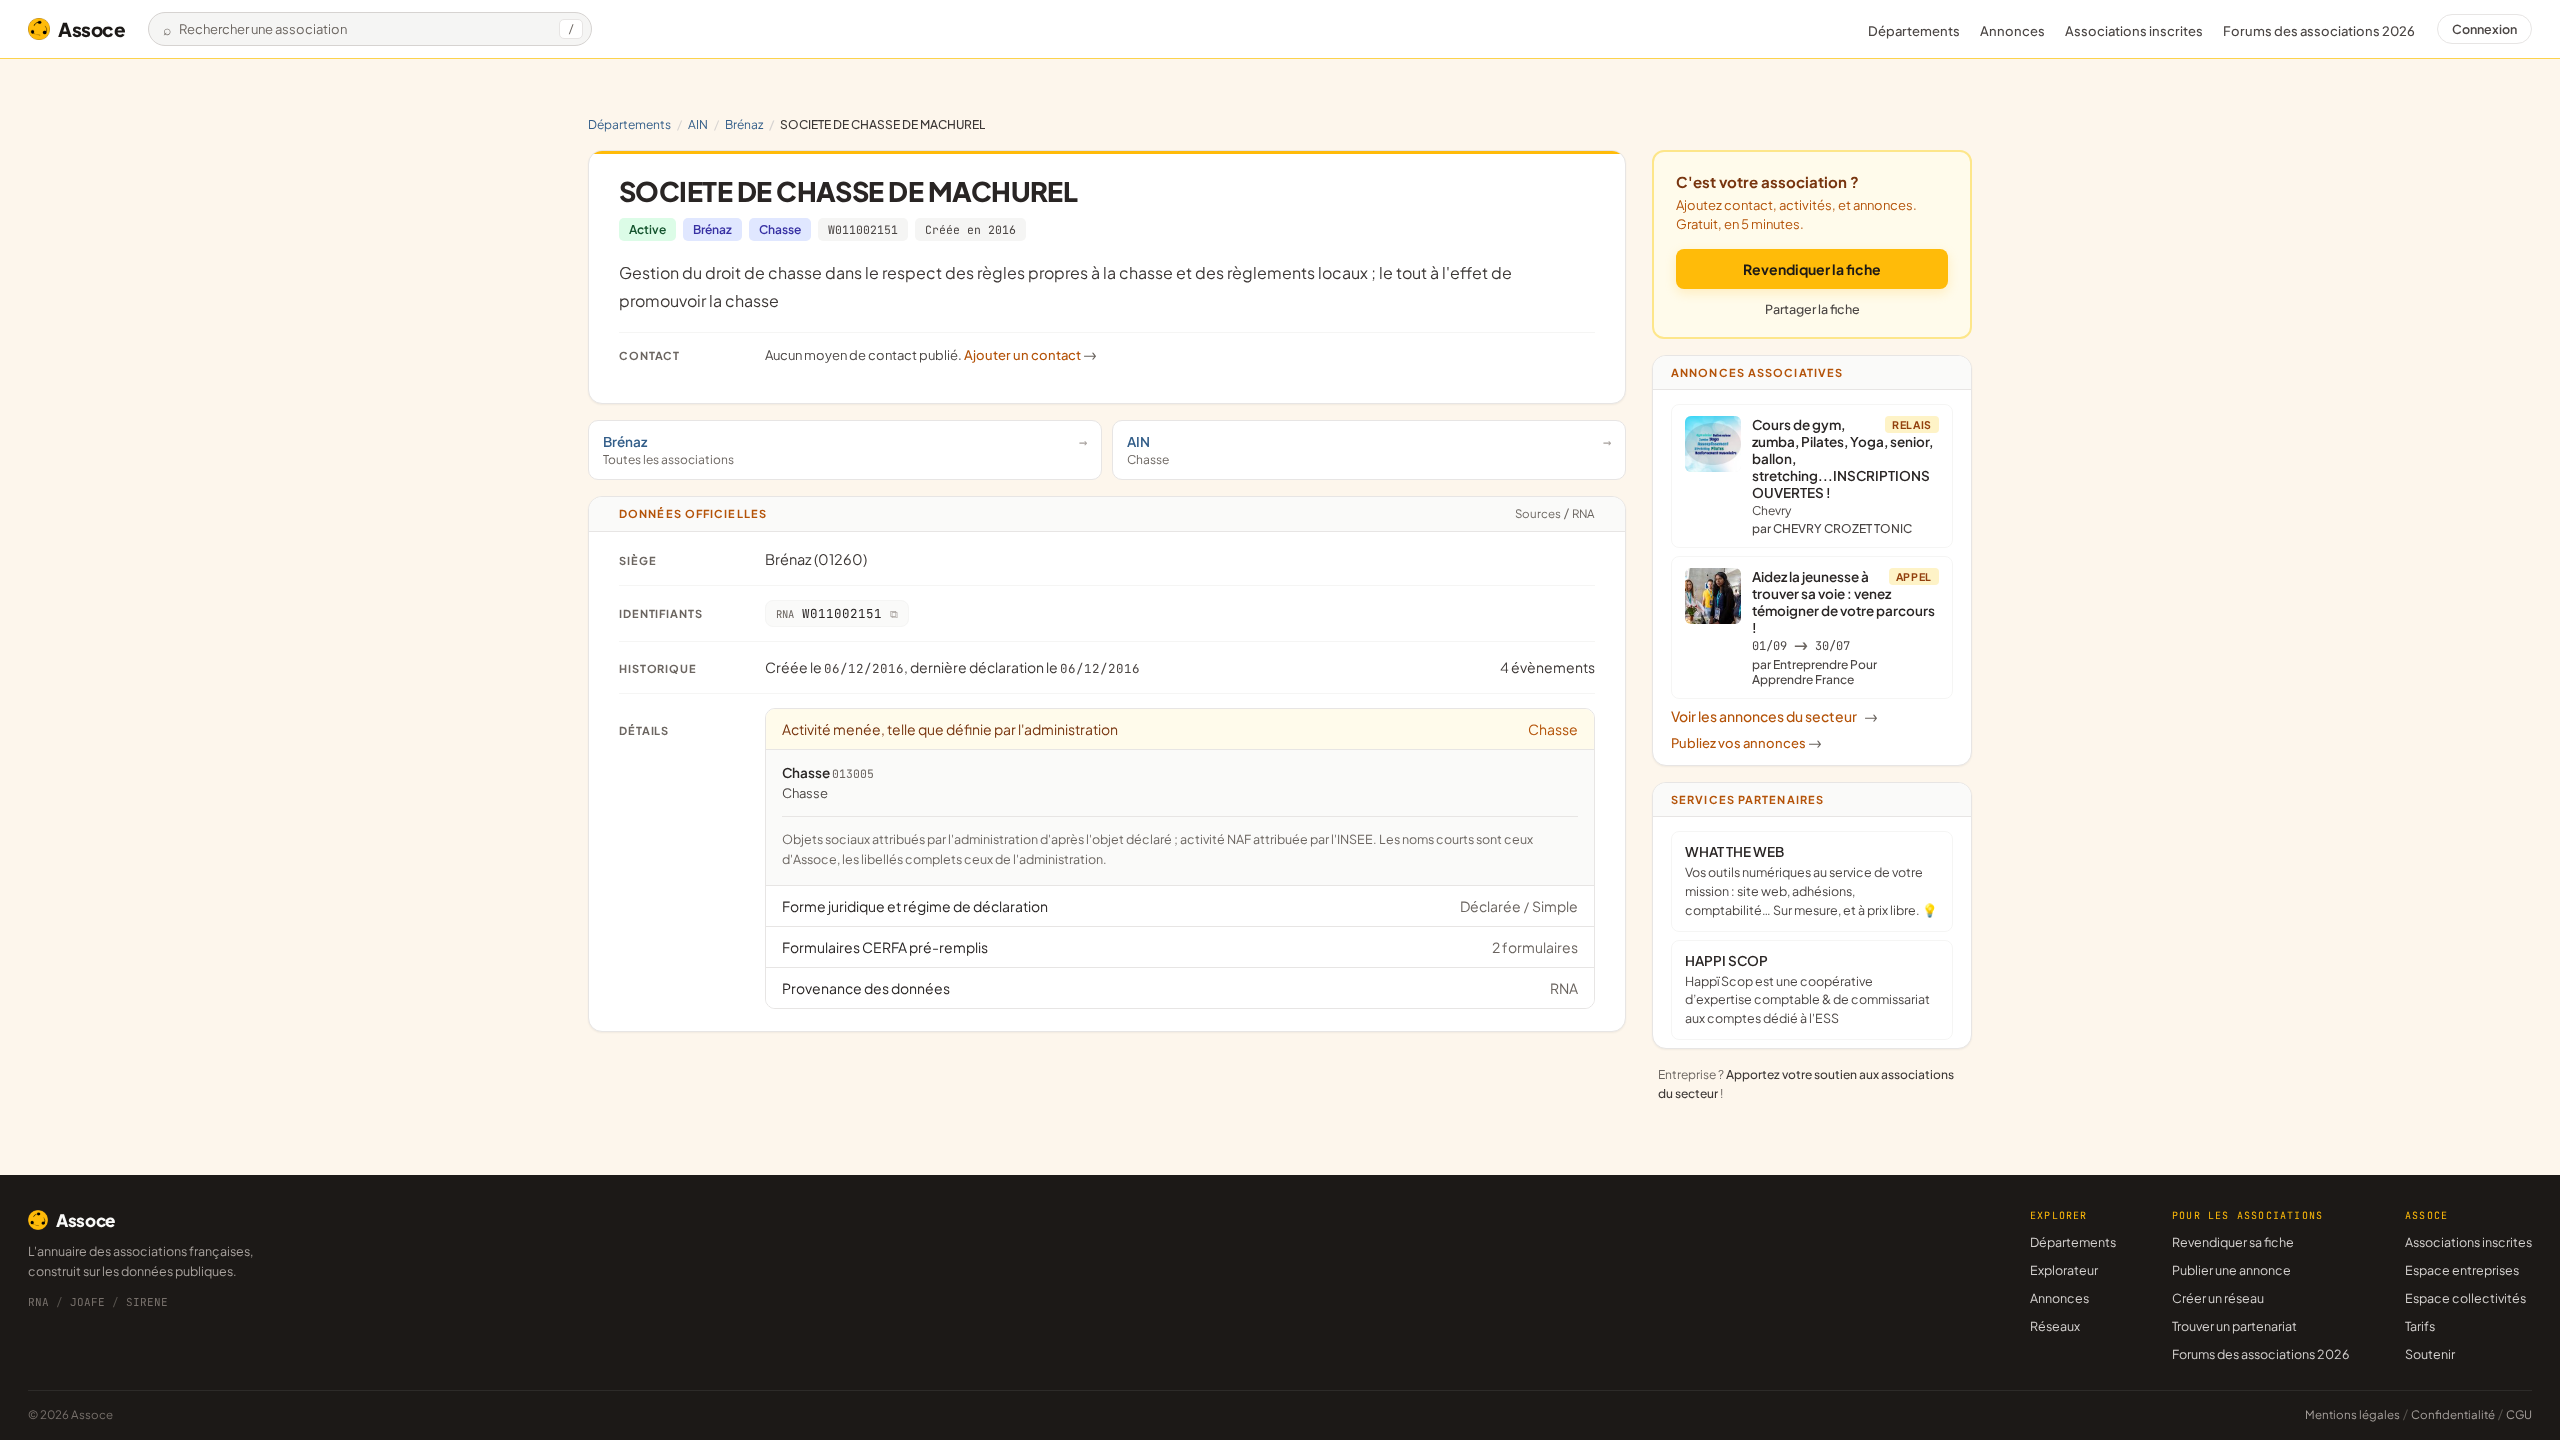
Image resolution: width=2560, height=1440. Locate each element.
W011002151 (863, 229)
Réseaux (2055, 1326)
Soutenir (2430, 1354)
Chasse (780, 229)
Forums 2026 (2319, 31)
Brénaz (744, 124)
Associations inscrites (2134, 31)
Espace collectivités (2465, 1298)
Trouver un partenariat (2234, 1326)
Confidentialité (2453, 1414)
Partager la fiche (1812, 309)
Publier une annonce (2231, 1270)
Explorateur (2064, 1270)
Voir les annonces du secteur (1774, 716)
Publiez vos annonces (1746, 743)
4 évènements (1547, 667)
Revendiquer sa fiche (2233, 1242)
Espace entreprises (2462, 1270)
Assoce (92, 29)
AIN (698, 124)
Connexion (2484, 29)
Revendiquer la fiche (1812, 269)
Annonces (2012, 31)
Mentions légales (2352, 1414)
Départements (1914, 31)
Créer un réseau (2218, 1298)
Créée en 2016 (970, 229)
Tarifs (2420, 1326)
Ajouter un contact (1030, 355)
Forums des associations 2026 (2260, 1354)
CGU (2519, 1414)
